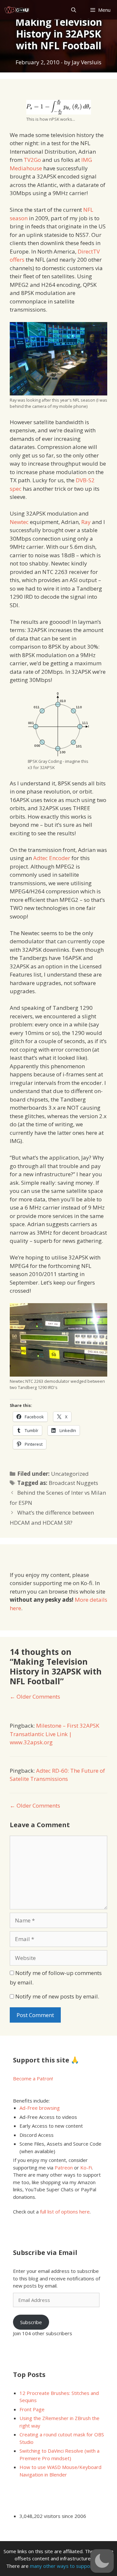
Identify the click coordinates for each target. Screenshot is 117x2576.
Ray (86, 522)
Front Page (32, 2409)
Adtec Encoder (52, 858)
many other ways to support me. (67, 2566)
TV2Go (32, 160)
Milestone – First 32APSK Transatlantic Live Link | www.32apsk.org (54, 1734)
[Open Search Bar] (73, 10)
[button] (102, 2561)
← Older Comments (35, 1697)
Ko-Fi (86, 2167)
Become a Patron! (33, 2078)
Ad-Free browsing (40, 2108)
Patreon (64, 2167)
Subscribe (31, 2322)
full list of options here (65, 2212)
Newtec (19, 522)
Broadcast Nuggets (73, 1483)
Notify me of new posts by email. (57, 1996)
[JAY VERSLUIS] (17, 10)
